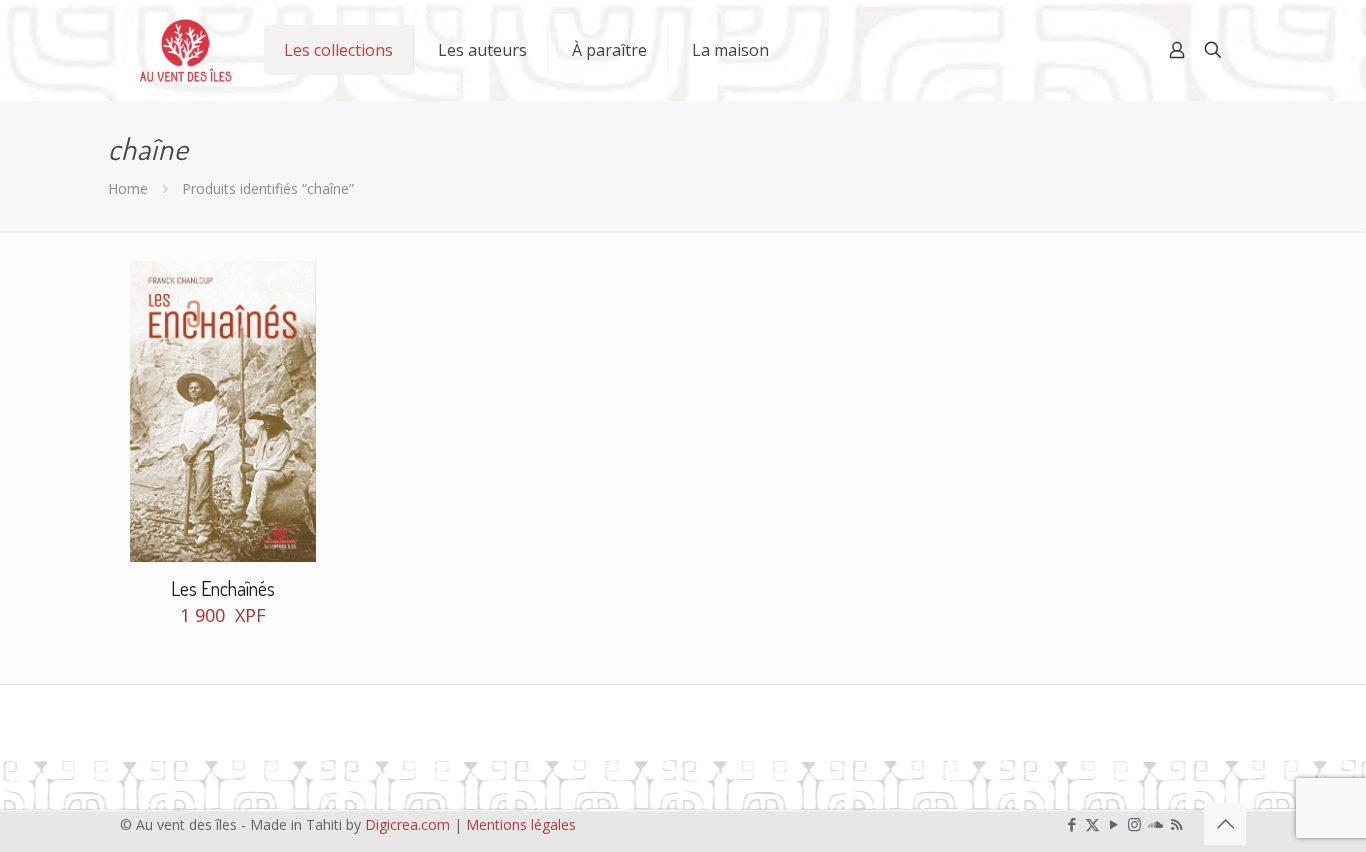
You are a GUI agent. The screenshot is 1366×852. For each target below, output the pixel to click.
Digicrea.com (407, 824)
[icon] (1155, 824)
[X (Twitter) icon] (1092, 824)
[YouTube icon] (1113, 824)
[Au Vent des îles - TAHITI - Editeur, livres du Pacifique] (186, 50)
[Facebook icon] (1071, 824)
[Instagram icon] (1134, 824)
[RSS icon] (1176, 824)
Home (128, 188)
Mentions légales (521, 824)
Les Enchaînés (223, 588)
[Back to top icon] (1225, 824)
